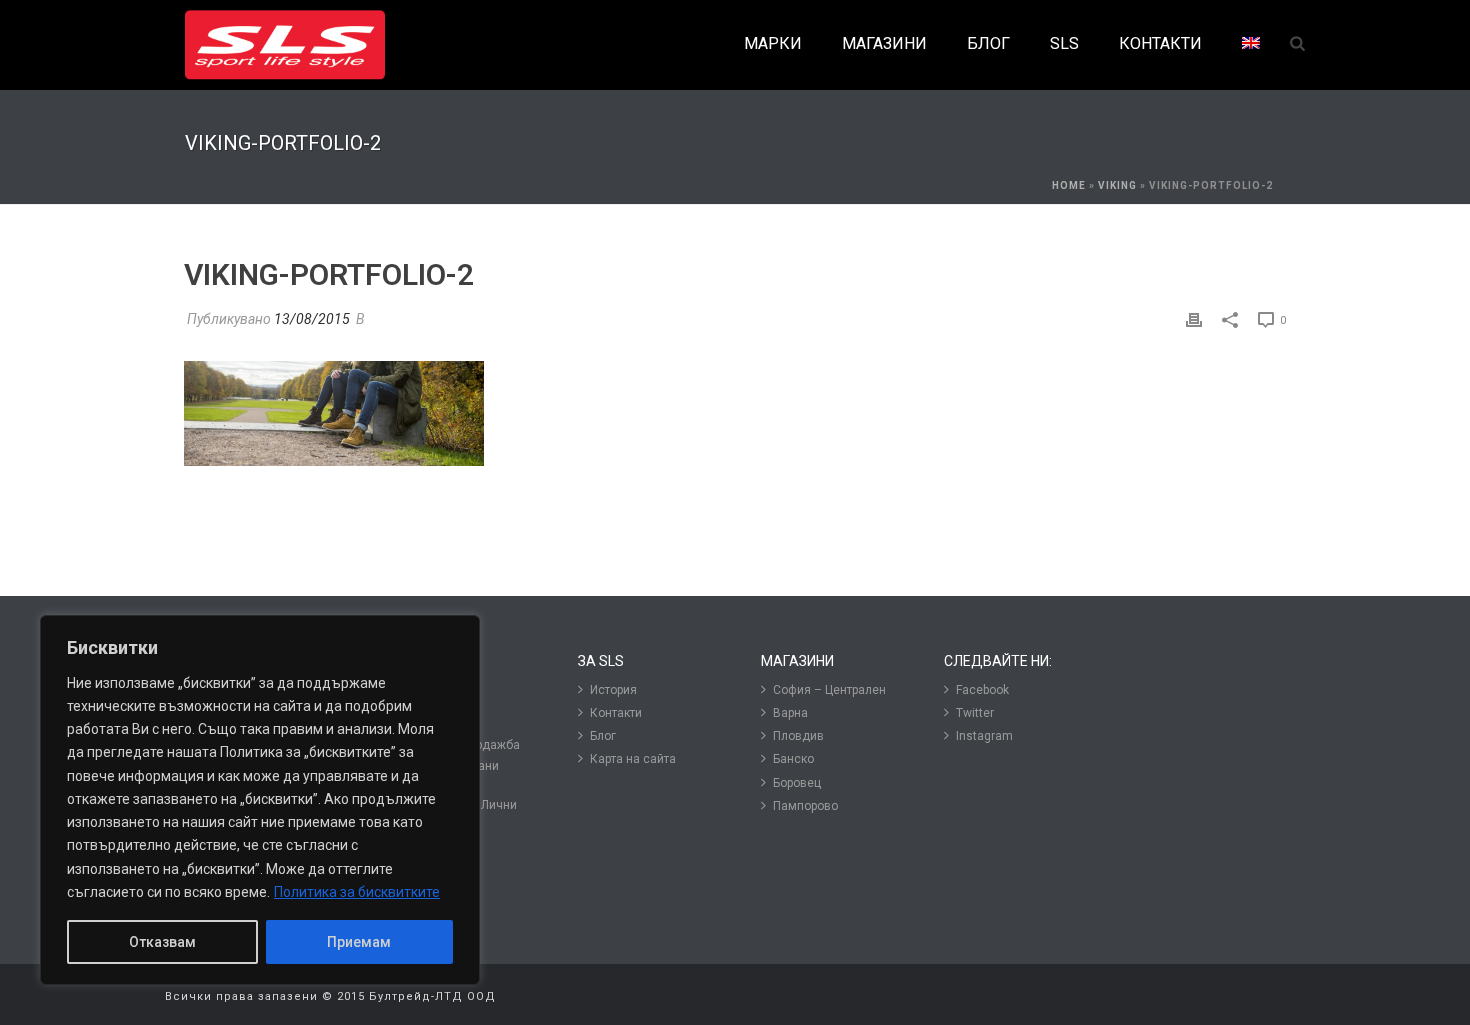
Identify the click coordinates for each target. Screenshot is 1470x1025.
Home (1069, 185)
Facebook (982, 690)
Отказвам (162, 942)
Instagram (984, 736)
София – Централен (829, 690)
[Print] (1194, 319)
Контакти (616, 713)
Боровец (797, 783)
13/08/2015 (312, 319)
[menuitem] (1251, 44)
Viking (1117, 185)
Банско (793, 759)
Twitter (975, 713)
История (613, 690)
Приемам (359, 942)
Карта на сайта (633, 759)
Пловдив (798, 736)
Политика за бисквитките (357, 892)
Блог (603, 736)
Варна (790, 713)
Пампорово (805, 806)
